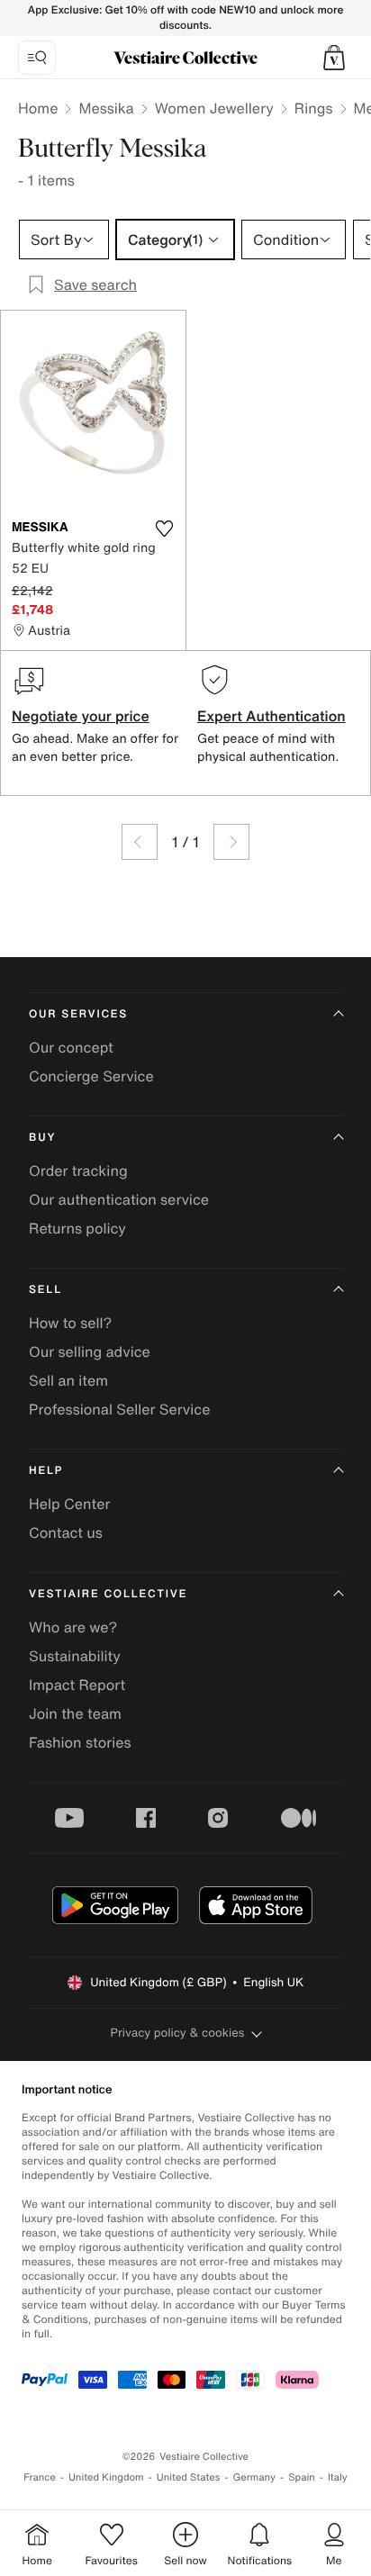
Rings (314, 108)
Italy (338, 2477)
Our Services (78, 1014)
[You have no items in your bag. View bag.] (334, 58)
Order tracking (78, 1170)
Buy (42, 1138)
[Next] (231, 842)
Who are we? (73, 1627)
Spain (302, 2477)
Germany (254, 2477)
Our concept (71, 1047)
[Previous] (140, 842)
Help (46, 1471)
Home (38, 108)
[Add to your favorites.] (164, 529)
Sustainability (75, 1656)
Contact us (66, 1532)
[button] (334, 58)
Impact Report (77, 1685)
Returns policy (77, 1228)
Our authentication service (119, 1199)
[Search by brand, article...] (37, 58)
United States (189, 2477)
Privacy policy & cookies (178, 2033)
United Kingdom (106, 2477)
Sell (45, 1290)
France (40, 2477)
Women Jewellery (214, 108)
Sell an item (68, 1380)
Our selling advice (90, 1351)
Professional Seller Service (119, 1409)
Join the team (75, 1713)
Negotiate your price (81, 716)
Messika (106, 108)
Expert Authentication (271, 716)
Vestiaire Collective (108, 1594)
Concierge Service (91, 1076)
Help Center (69, 1504)
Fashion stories (80, 1742)
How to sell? (70, 1323)
